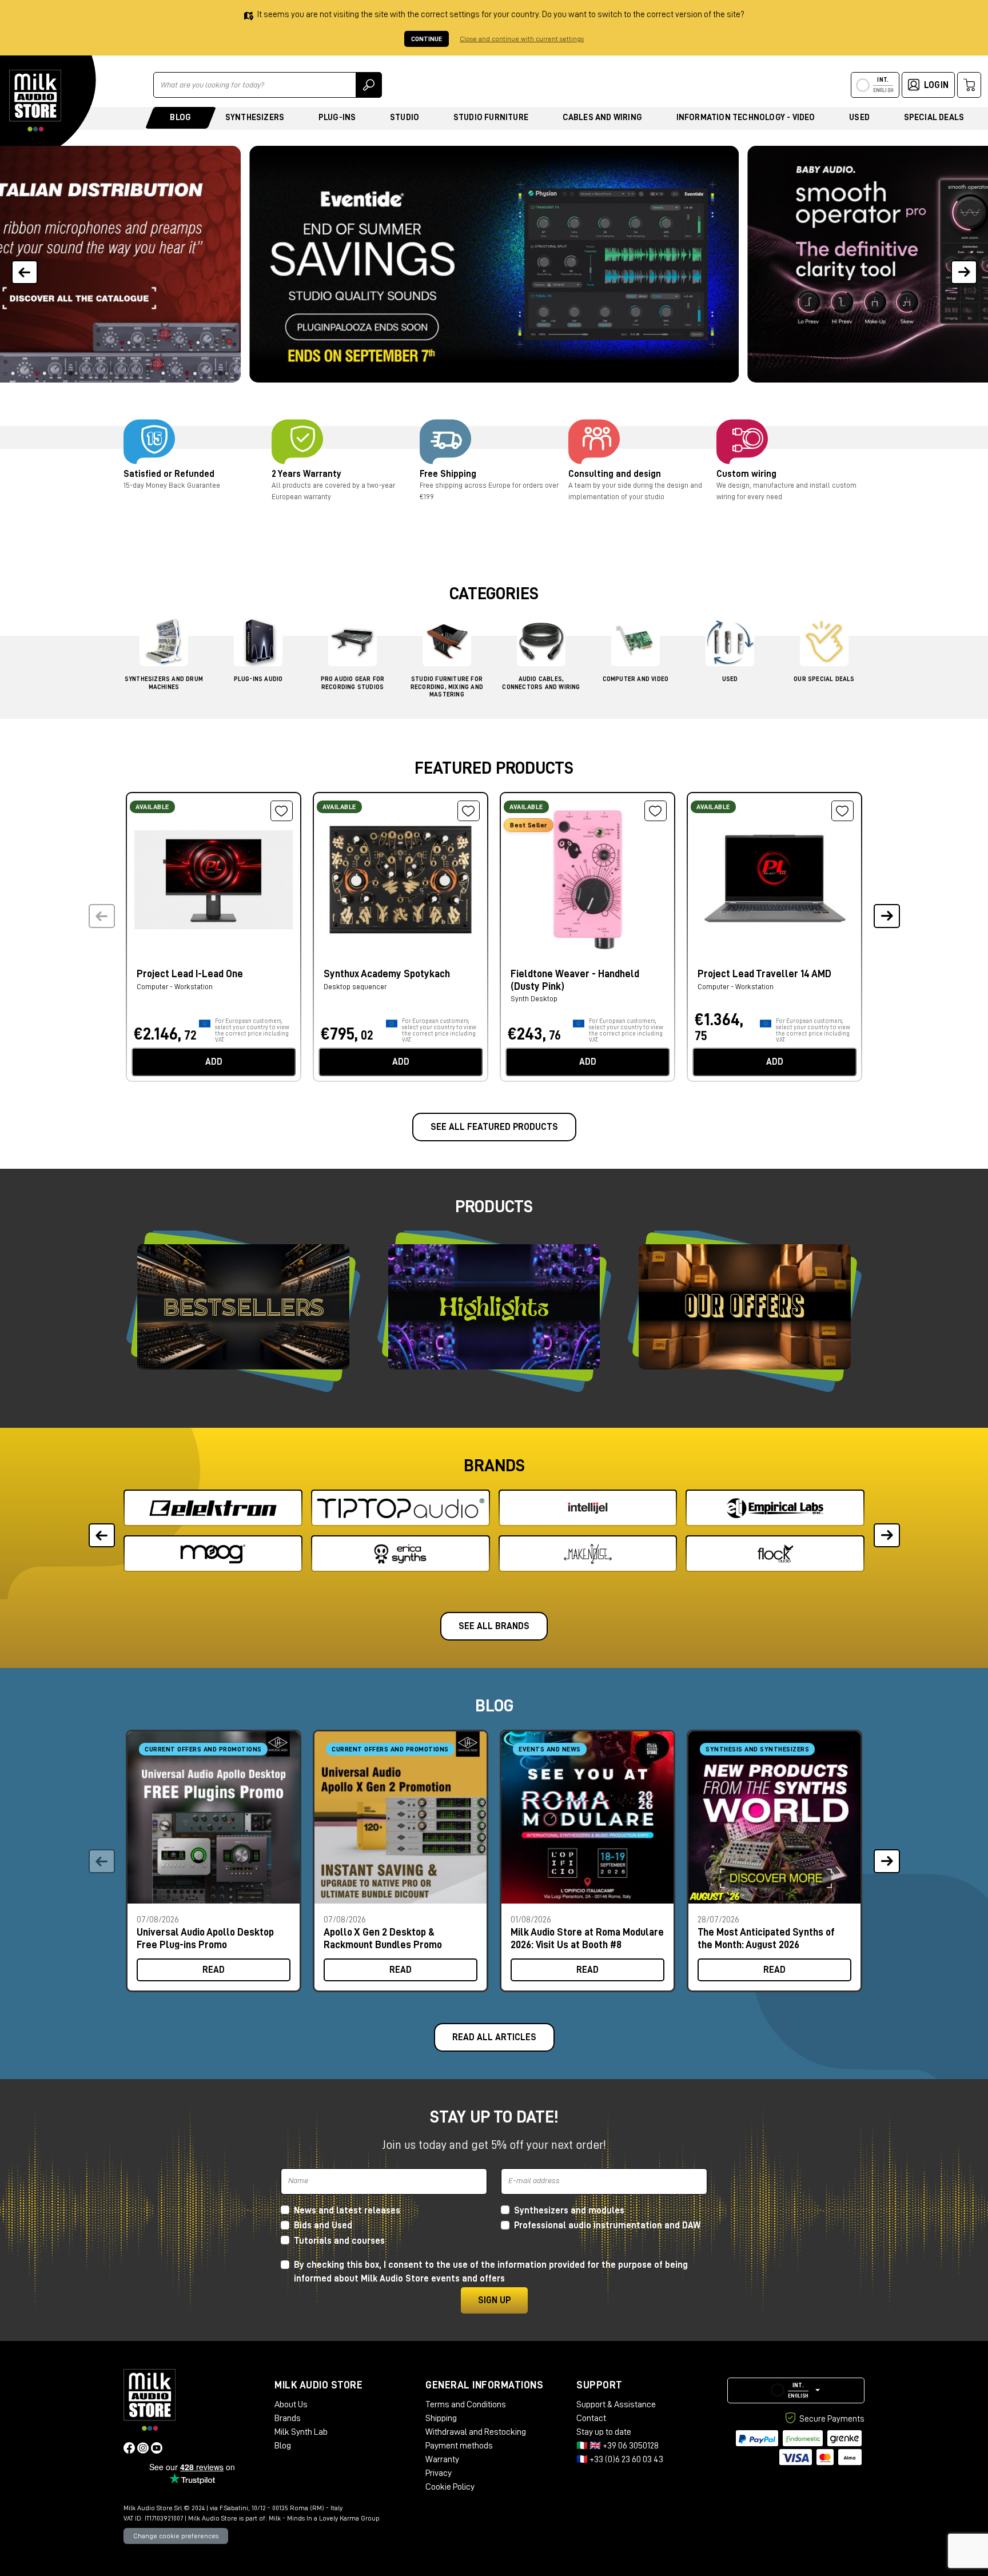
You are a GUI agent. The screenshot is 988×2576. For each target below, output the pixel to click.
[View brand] (213, 1508)
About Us (291, 2404)
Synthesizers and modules (569, 2211)
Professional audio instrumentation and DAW (607, 2225)
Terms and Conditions (466, 2404)
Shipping (441, 2418)
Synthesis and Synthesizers (757, 1749)
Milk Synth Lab (301, 2432)
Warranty (442, 2459)
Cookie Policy (450, 2487)
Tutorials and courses (339, 2241)
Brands (288, 2418)
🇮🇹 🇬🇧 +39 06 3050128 (617, 2446)
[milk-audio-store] (35, 101)
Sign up (494, 2300)
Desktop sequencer (355, 987)
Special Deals (934, 118)
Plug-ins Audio (258, 679)
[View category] (164, 645)
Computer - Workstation (175, 987)
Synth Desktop (534, 999)
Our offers (745, 1307)
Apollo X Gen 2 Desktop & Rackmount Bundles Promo (383, 1938)
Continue (427, 39)
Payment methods (459, 2446)
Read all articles (494, 2037)
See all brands (494, 1626)
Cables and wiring (602, 118)
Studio (405, 118)
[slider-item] (494, 264)
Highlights (494, 1307)
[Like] (282, 811)
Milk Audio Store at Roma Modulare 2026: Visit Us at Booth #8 (587, 1938)
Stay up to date (604, 2432)
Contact (591, 2418)
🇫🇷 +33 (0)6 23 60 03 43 (620, 2459)
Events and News (550, 1749)
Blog (180, 118)
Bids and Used (323, 2225)
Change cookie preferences (176, 2536)
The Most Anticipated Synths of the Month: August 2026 (766, 1938)
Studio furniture (491, 118)
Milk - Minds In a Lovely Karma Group (324, 2518)
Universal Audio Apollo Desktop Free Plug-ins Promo (205, 1938)
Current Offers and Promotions (203, 1749)
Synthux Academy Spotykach (387, 974)
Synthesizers (255, 118)
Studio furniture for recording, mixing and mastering (447, 686)
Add (214, 1062)
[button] (964, 264)
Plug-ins (337, 118)
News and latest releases (347, 2211)
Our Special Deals (824, 679)
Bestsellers (243, 1307)
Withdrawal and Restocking (476, 2432)
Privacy (439, 2473)
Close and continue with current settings (522, 39)
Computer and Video (636, 679)
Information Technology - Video (746, 118)
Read (214, 1970)
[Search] (369, 85)
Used (859, 118)
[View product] (214, 878)
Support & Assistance (616, 2404)
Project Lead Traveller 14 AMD (764, 974)
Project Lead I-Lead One (190, 974)
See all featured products (494, 1127)
